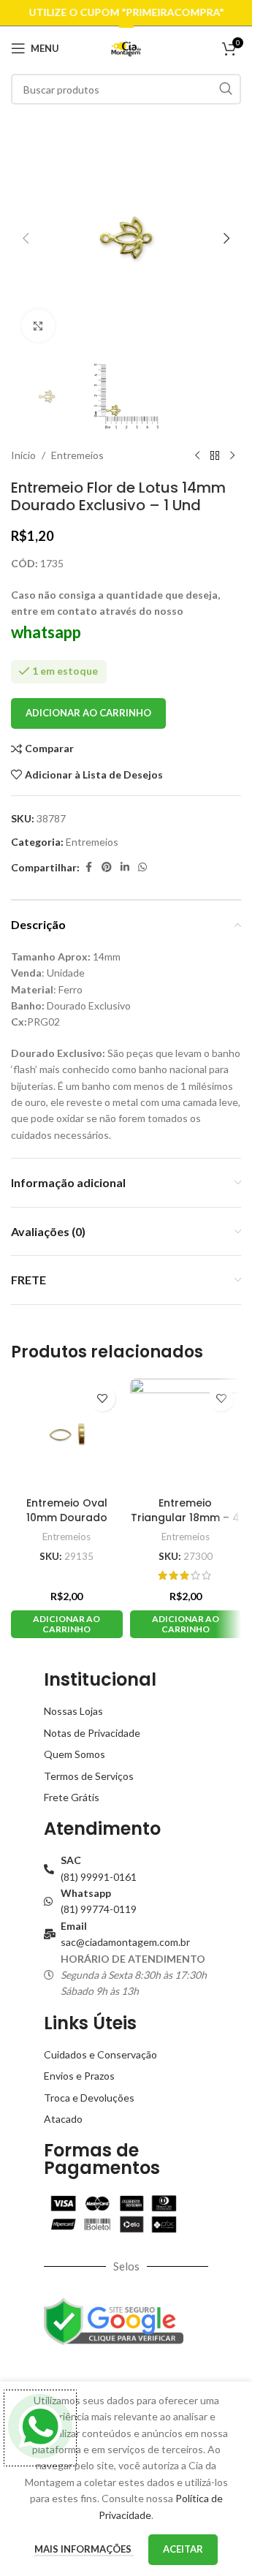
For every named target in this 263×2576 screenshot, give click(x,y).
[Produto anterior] (197, 455)
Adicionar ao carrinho (88, 713)
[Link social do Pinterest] (107, 867)
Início (23, 455)
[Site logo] (126, 47)
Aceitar (183, 2549)
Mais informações (84, 2549)
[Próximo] (232, 455)
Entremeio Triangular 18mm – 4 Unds (185, 1517)
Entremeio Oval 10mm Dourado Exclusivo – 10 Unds (67, 1517)
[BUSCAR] (226, 89)
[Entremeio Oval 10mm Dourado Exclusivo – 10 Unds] (67, 1435)
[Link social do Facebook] (88, 867)
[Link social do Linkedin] (125, 867)
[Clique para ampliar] (38, 326)
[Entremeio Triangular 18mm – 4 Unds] (186, 1435)
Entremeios (77, 455)
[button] (26, 238)
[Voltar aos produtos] (215, 455)
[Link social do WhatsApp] (142, 867)
